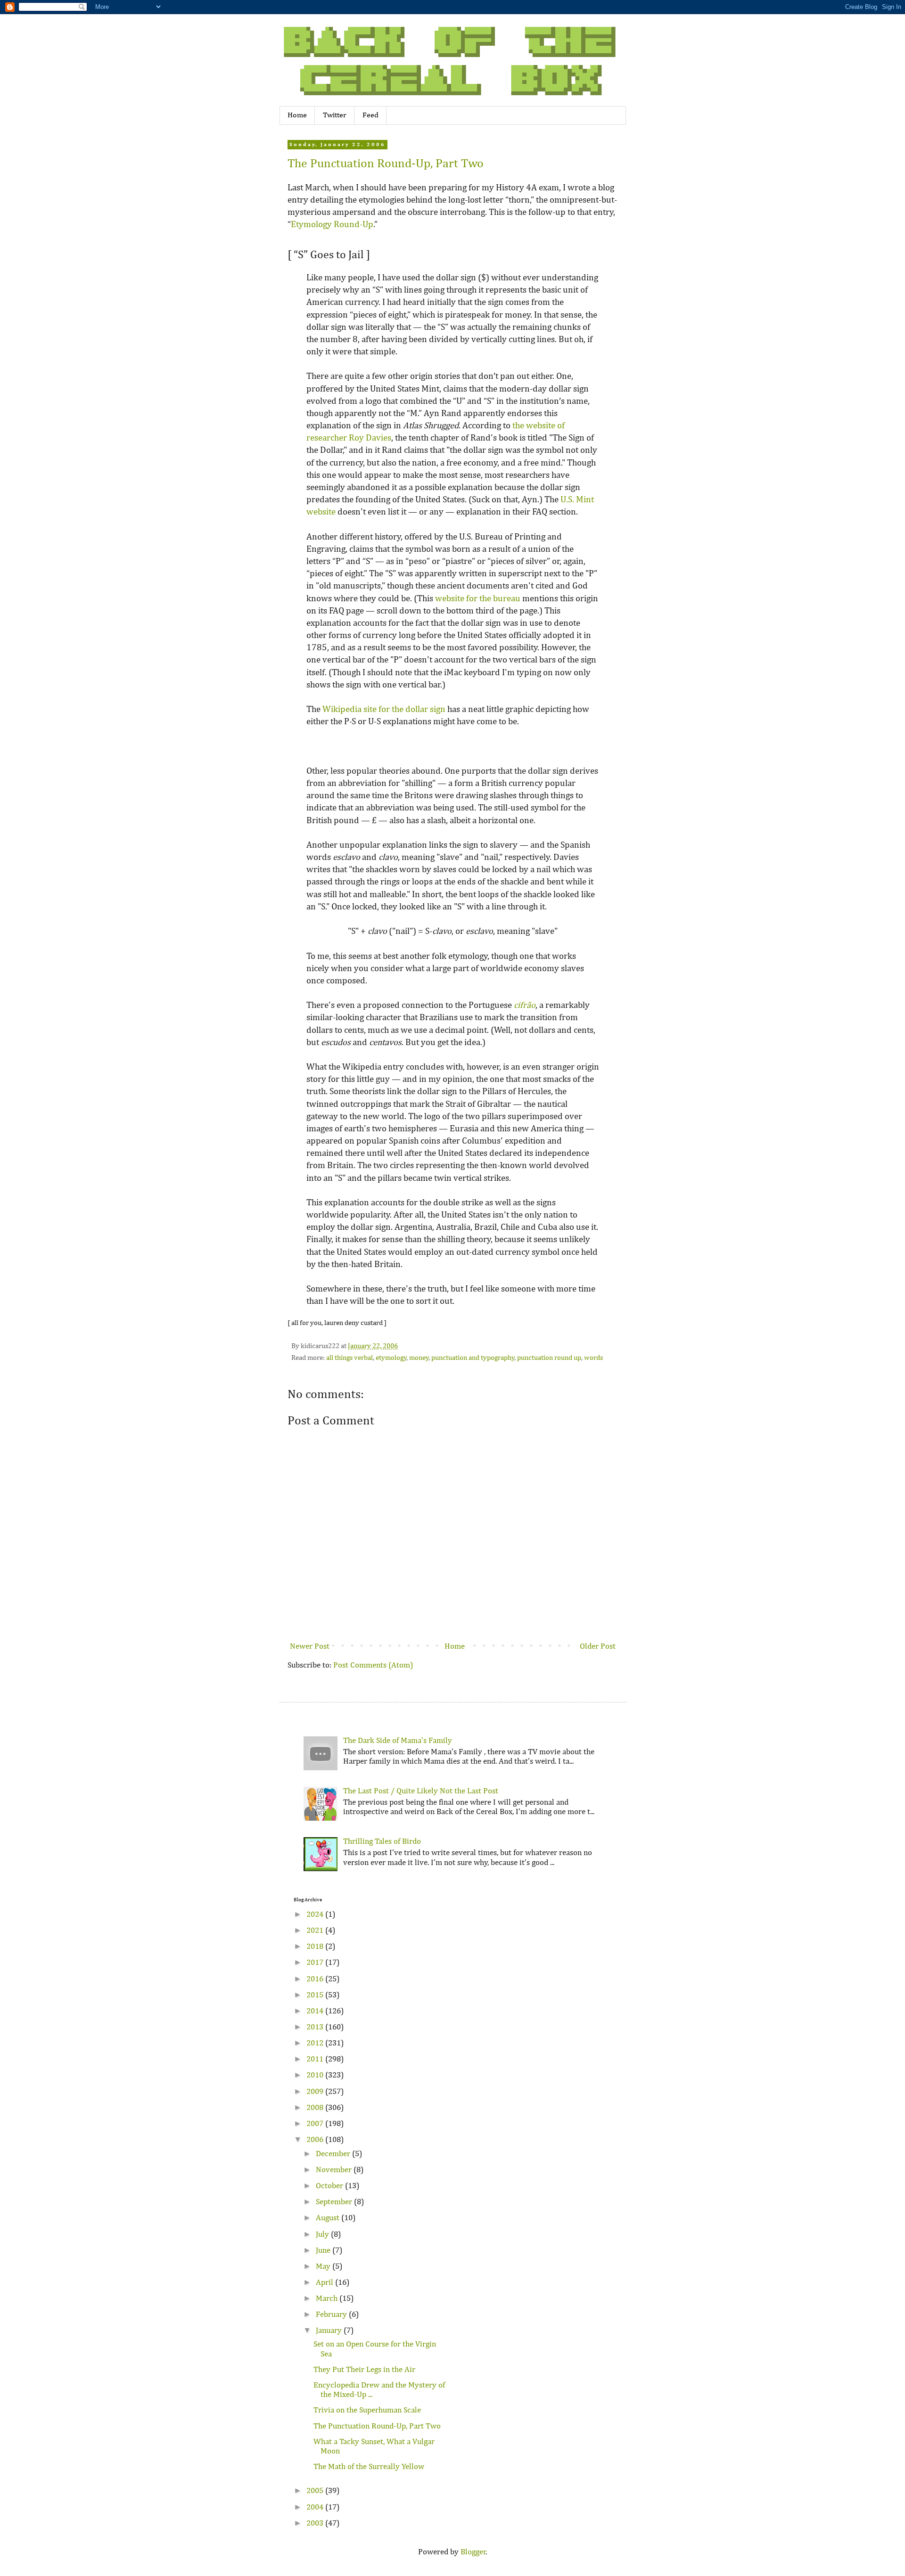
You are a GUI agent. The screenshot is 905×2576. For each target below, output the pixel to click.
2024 (316, 1915)
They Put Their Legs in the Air (364, 2370)
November (335, 2170)
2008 (316, 2108)
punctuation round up (549, 1358)
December (334, 2154)
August (329, 2218)
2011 (316, 2059)
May (324, 2267)
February (332, 2315)
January (330, 2331)
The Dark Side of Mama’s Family (398, 1741)
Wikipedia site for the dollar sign (384, 709)
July (323, 2235)
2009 (316, 2092)
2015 (316, 1995)
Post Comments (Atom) (373, 1665)
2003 (316, 2523)
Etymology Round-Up (332, 225)
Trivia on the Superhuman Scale (367, 2410)
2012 (316, 2043)
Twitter (335, 115)
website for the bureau (478, 599)
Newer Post (310, 1647)
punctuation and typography (473, 1358)
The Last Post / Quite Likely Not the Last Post (421, 1791)
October (330, 2186)
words (593, 1358)
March (328, 2299)
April (325, 2283)
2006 (316, 2140)
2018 (316, 1947)
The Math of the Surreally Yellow (369, 2467)
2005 (316, 2491)
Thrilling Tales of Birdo (382, 1842)
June (324, 2251)
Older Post (598, 1647)
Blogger (473, 2552)
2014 (316, 2011)
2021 (316, 1931)
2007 (316, 2124)
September (335, 2202)
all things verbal (350, 1358)
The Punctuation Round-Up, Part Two (386, 164)
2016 (316, 1979)
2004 (316, 2507)
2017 (316, 1963)
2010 (316, 2075)
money (419, 1358)
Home (297, 115)
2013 (316, 2027)
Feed (370, 115)
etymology (391, 1358)
